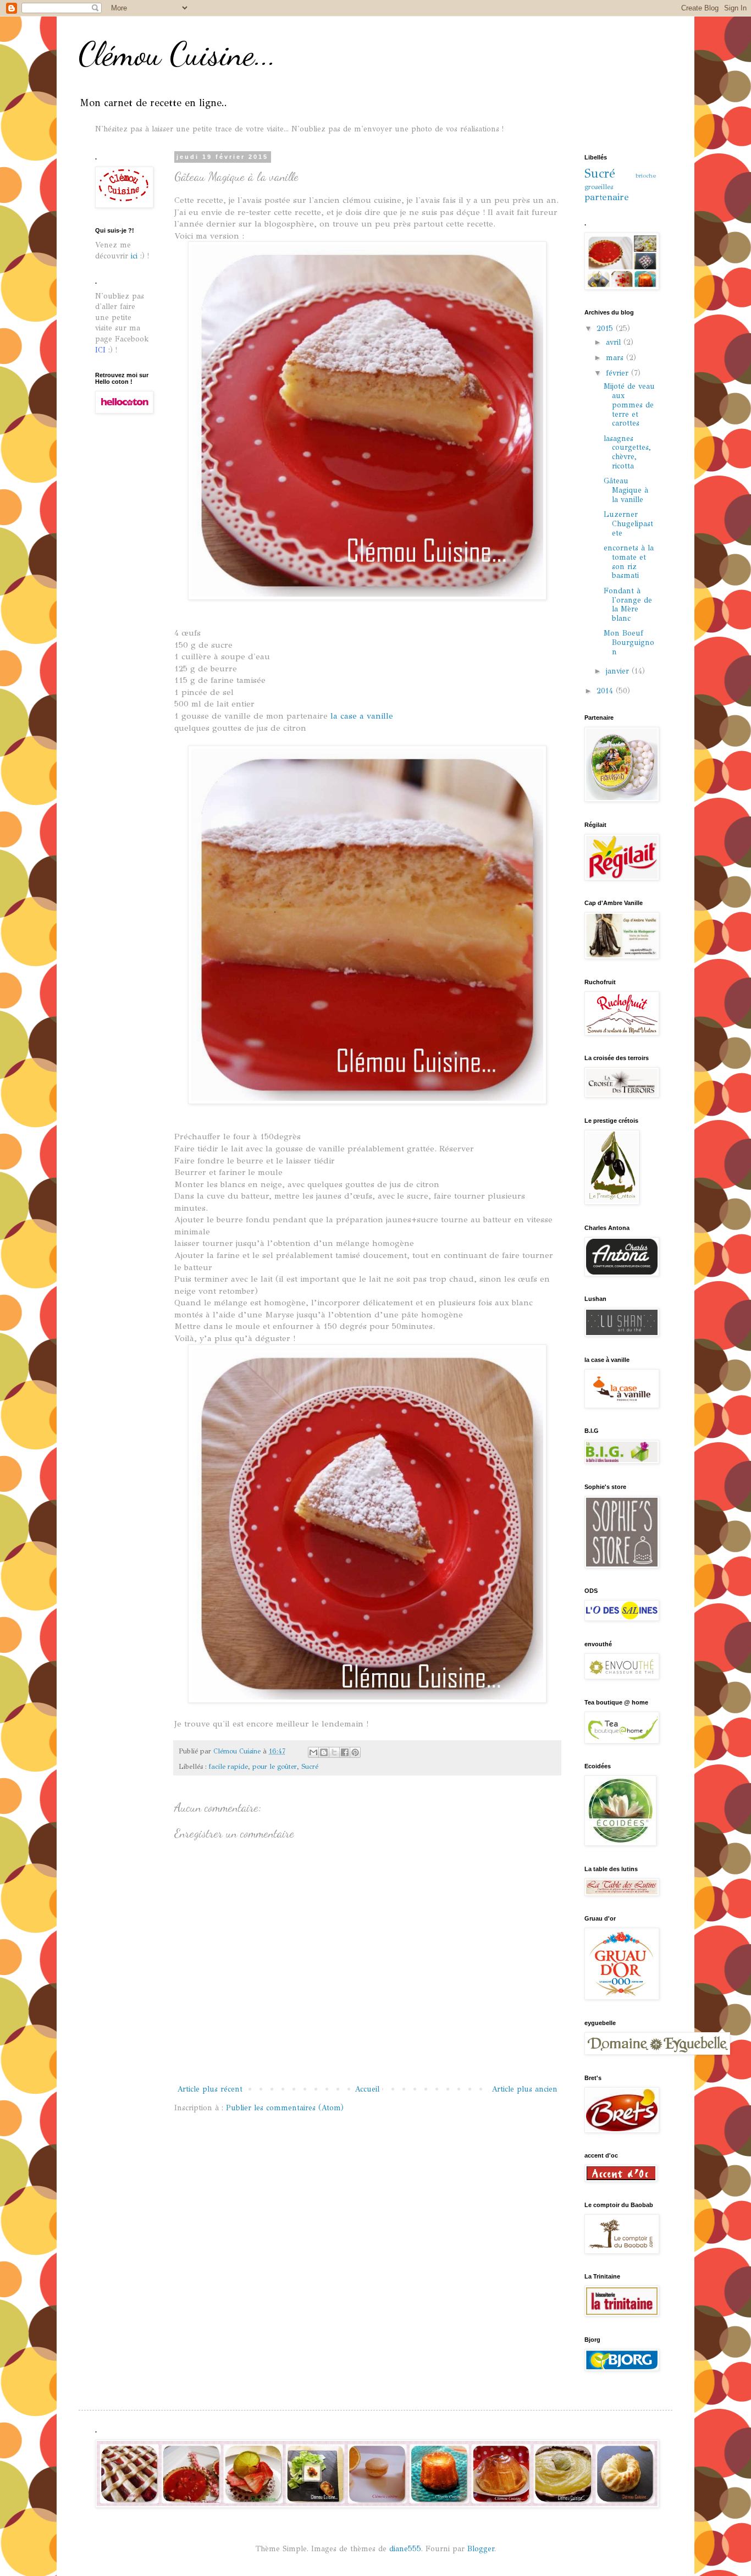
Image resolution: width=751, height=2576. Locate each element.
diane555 (405, 2549)
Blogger (481, 2549)
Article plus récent (210, 2089)
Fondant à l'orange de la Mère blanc (628, 605)
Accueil (367, 2089)
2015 (606, 329)
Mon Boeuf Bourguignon (629, 642)
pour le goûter (275, 1766)
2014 (606, 691)
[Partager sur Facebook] (345, 1752)
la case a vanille (362, 716)
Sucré (310, 1766)
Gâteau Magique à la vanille (626, 490)
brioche (646, 175)
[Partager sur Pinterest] (355, 1752)
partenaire (607, 197)
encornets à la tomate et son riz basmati (629, 562)
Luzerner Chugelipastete (628, 524)
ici (136, 256)
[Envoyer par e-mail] (313, 1752)
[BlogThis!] (324, 1752)
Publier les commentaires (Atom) (285, 2108)
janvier (619, 671)
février (619, 373)
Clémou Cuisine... (177, 54)
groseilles (599, 187)
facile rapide (228, 1766)
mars (616, 358)
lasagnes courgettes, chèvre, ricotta (627, 452)
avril (615, 342)
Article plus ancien (524, 2089)
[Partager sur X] (334, 1752)
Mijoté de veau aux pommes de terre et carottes (629, 405)
